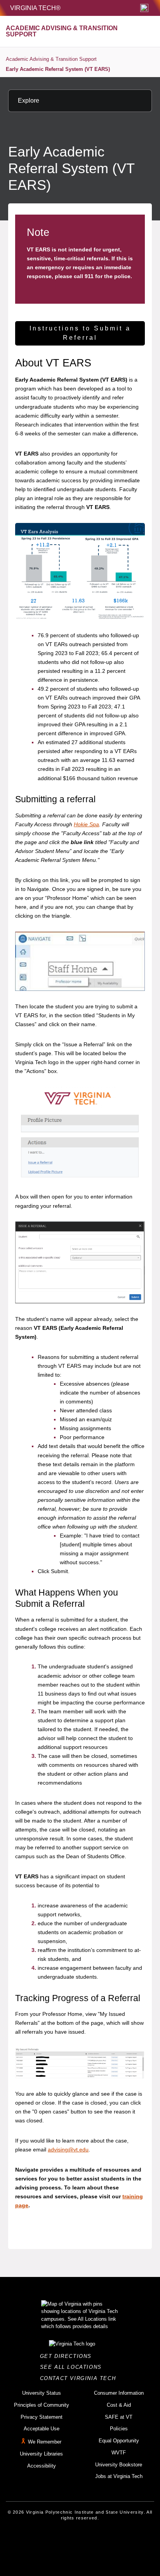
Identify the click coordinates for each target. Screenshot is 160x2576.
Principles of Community (42, 2405)
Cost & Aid (119, 2405)
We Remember (45, 2442)
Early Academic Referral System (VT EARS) (58, 69)
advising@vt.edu (68, 2150)
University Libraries (41, 2454)
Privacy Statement (42, 2417)
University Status (42, 2393)
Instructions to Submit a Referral (80, 333)
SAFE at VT (119, 2417)
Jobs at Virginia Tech (119, 2476)
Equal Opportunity (119, 2441)
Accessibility (42, 2466)
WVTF (119, 2453)
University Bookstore (119, 2465)
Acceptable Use (42, 2429)
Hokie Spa (86, 824)
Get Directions (68, 2356)
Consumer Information (119, 2393)
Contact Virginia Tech (80, 2378)
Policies (119, 2429)
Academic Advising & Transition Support (51, 59)
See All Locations (73, 2367)
